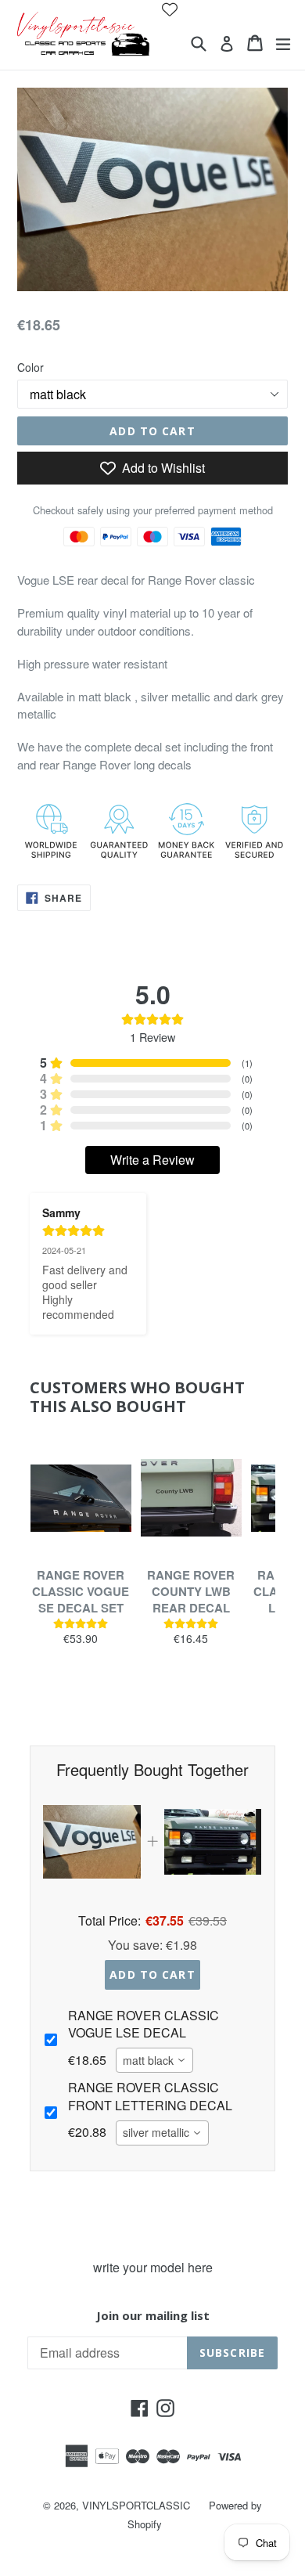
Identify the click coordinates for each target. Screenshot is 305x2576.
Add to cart (152, 1974)
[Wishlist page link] (170, 9)
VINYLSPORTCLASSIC (136, 2505)
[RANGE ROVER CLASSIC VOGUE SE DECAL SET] (81, 1498)
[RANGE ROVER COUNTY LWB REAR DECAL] (191, 1498)
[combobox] (154, 2060)
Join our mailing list (153, 2315)
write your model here (153, 2267)
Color (30, 367)
